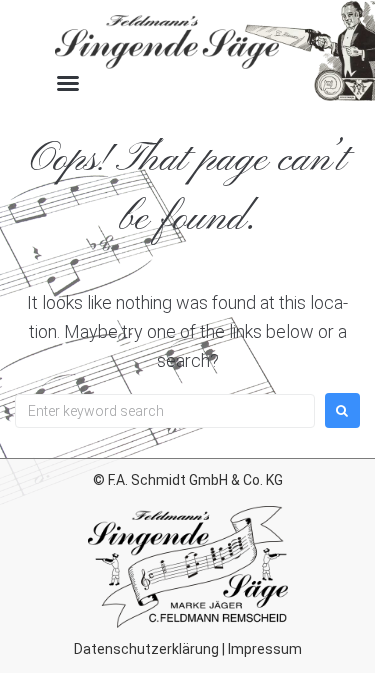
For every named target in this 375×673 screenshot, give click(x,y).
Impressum (265, 649)
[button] (68, 83)
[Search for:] (165, 411)
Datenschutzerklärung (146, 649)
